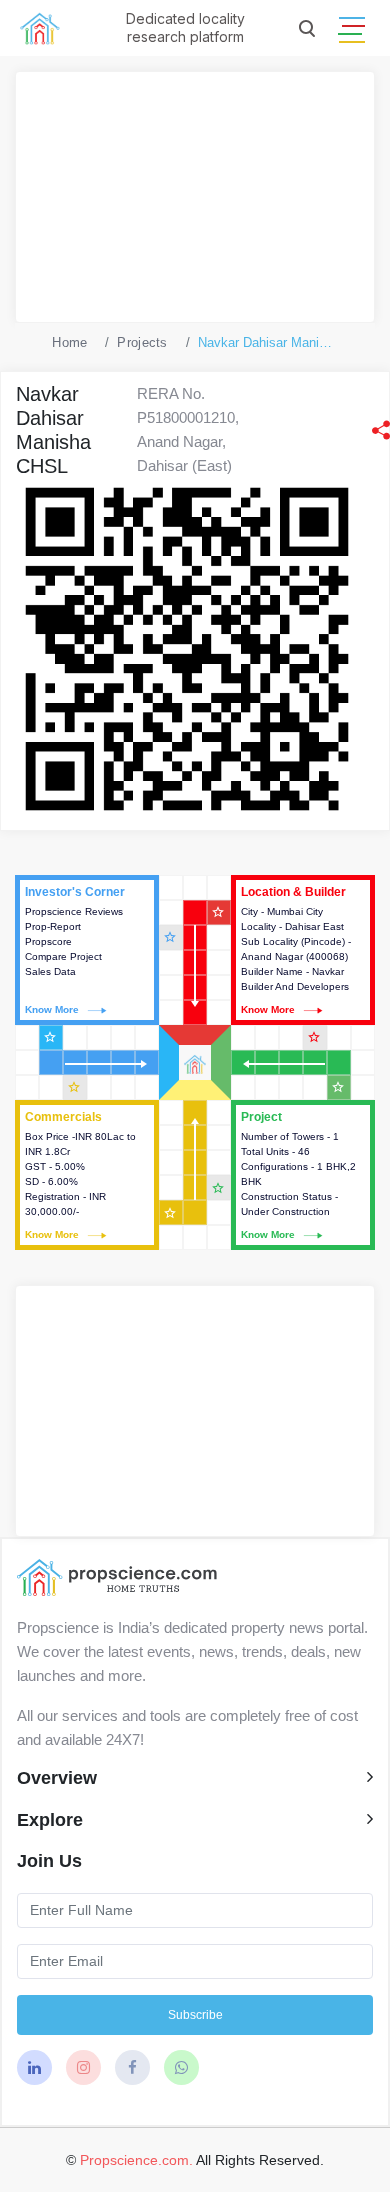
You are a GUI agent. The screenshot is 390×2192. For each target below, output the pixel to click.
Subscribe (195, 2015)
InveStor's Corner (87, 950)
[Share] (381, 430)
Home (69, 342)
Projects (142, 342)
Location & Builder (303, 950)
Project (303, 1175)
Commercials (87, 1175)
